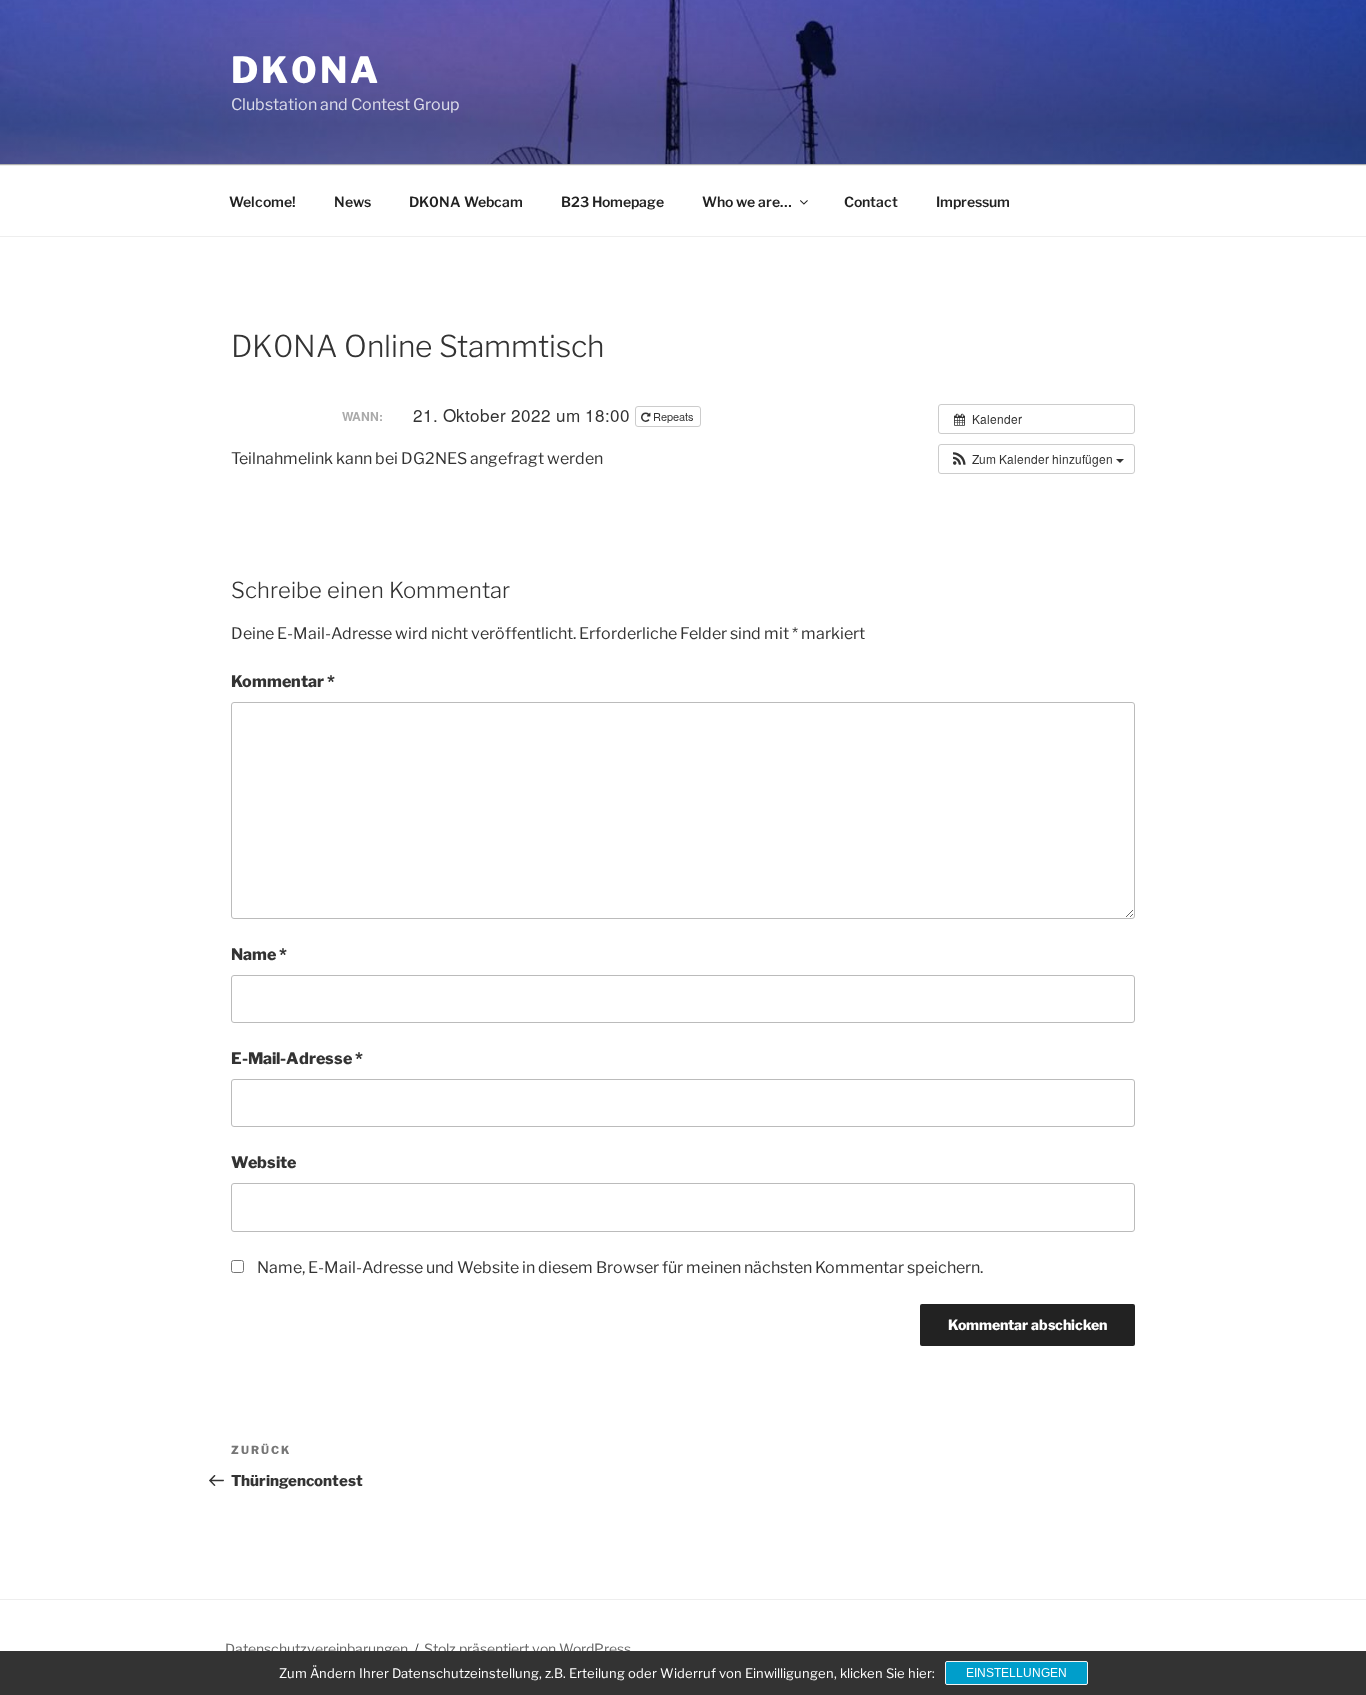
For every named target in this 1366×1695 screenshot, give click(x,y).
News (352, 201)
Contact (871, 201)
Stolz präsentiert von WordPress (527, 1648)
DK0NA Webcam (466, 201)
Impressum (973, 201)
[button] (1036, 459)
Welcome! (262, 201)
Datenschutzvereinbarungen (316, 1648)
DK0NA (305, 70)
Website (263, 1162)
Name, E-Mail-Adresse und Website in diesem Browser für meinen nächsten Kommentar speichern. (620, 1267)
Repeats (673, 416)
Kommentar (283, 681)
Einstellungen (1016, 1673)
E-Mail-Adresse (297, 1058)
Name (259, 954)
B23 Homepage (612, 201)
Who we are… (747, 201)
